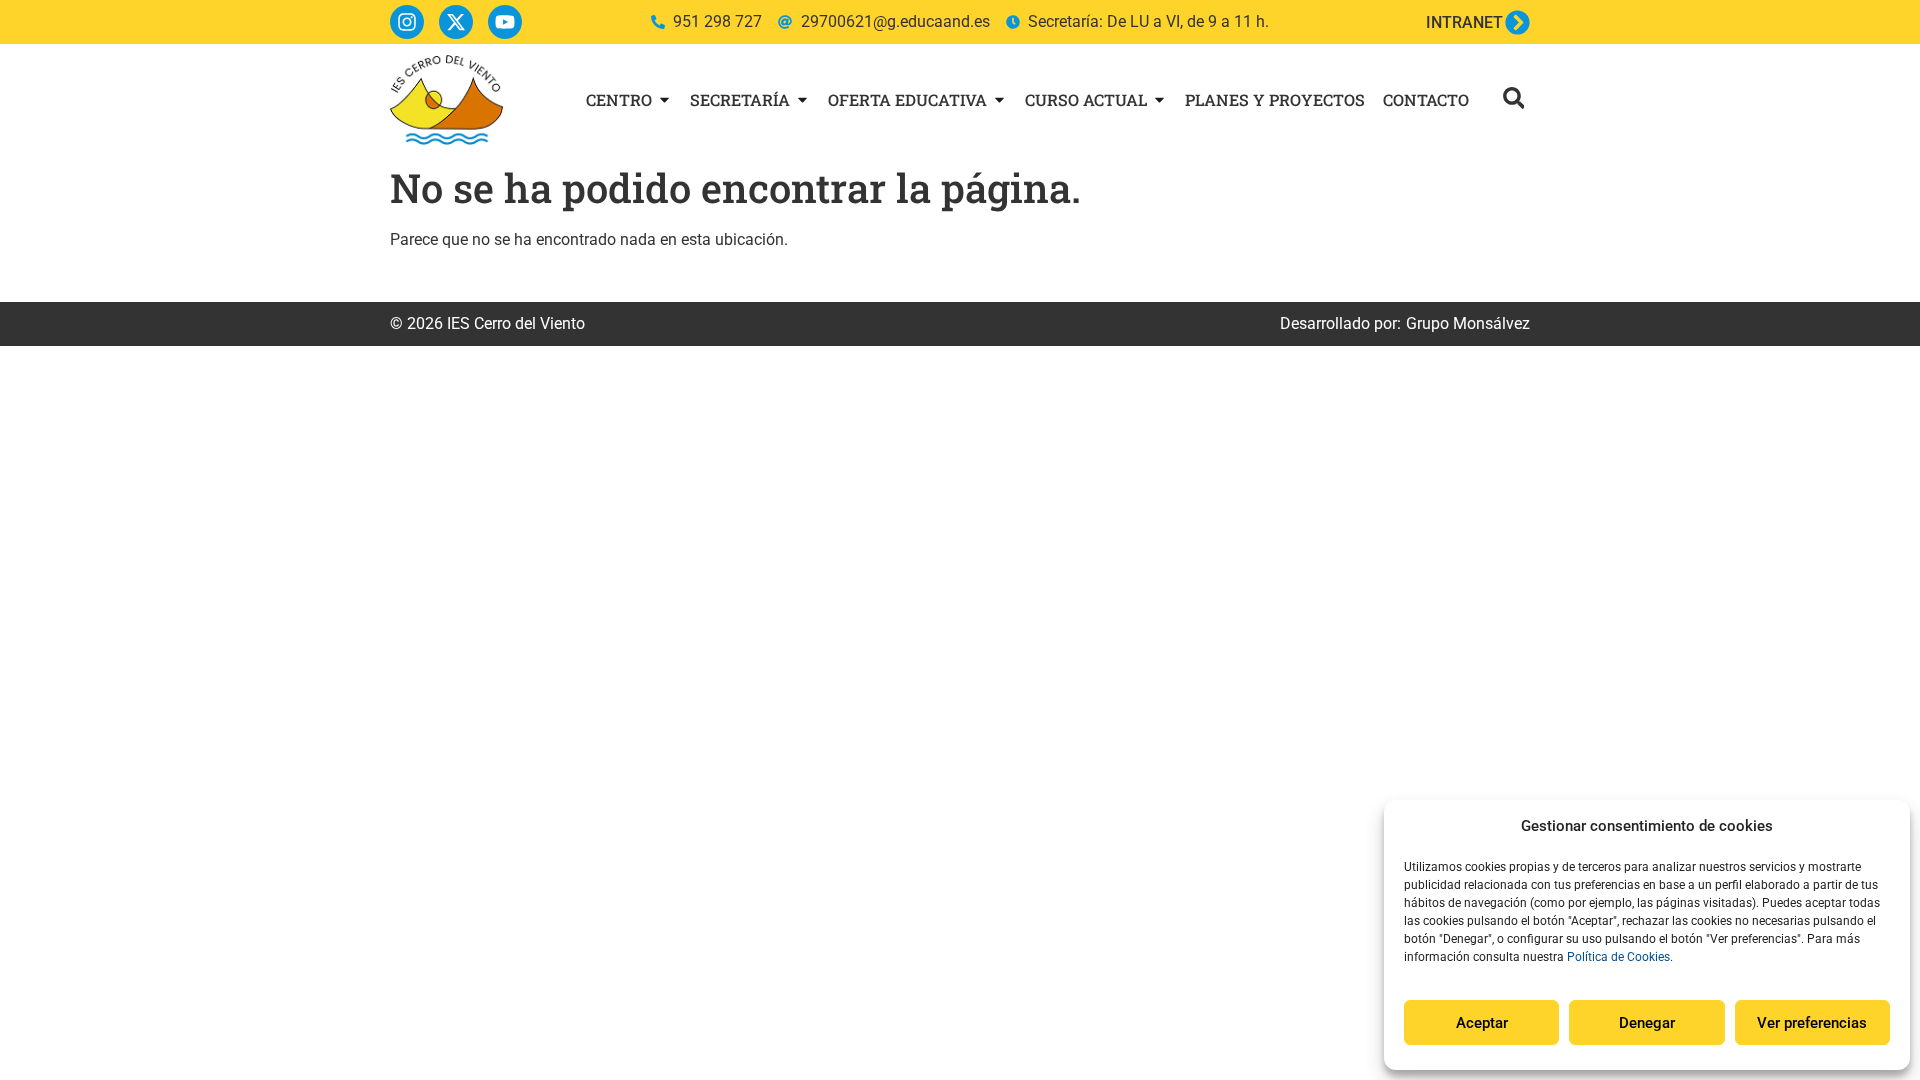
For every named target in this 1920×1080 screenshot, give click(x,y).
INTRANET (1464, 22)
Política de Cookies (1618, 957)
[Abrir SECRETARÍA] (802, 100)
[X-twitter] (456, 22)
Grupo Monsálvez (1468, 323)
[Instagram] (407, 22)
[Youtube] (505, 22)
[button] (1513, 97)
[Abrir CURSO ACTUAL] (1159, 100)
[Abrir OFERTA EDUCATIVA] (999, 100)
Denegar (1647, 1023)
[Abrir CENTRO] (664, 100)
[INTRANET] (1517, 22)
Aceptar (1482, 1023)
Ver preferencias (1812, 1023)
